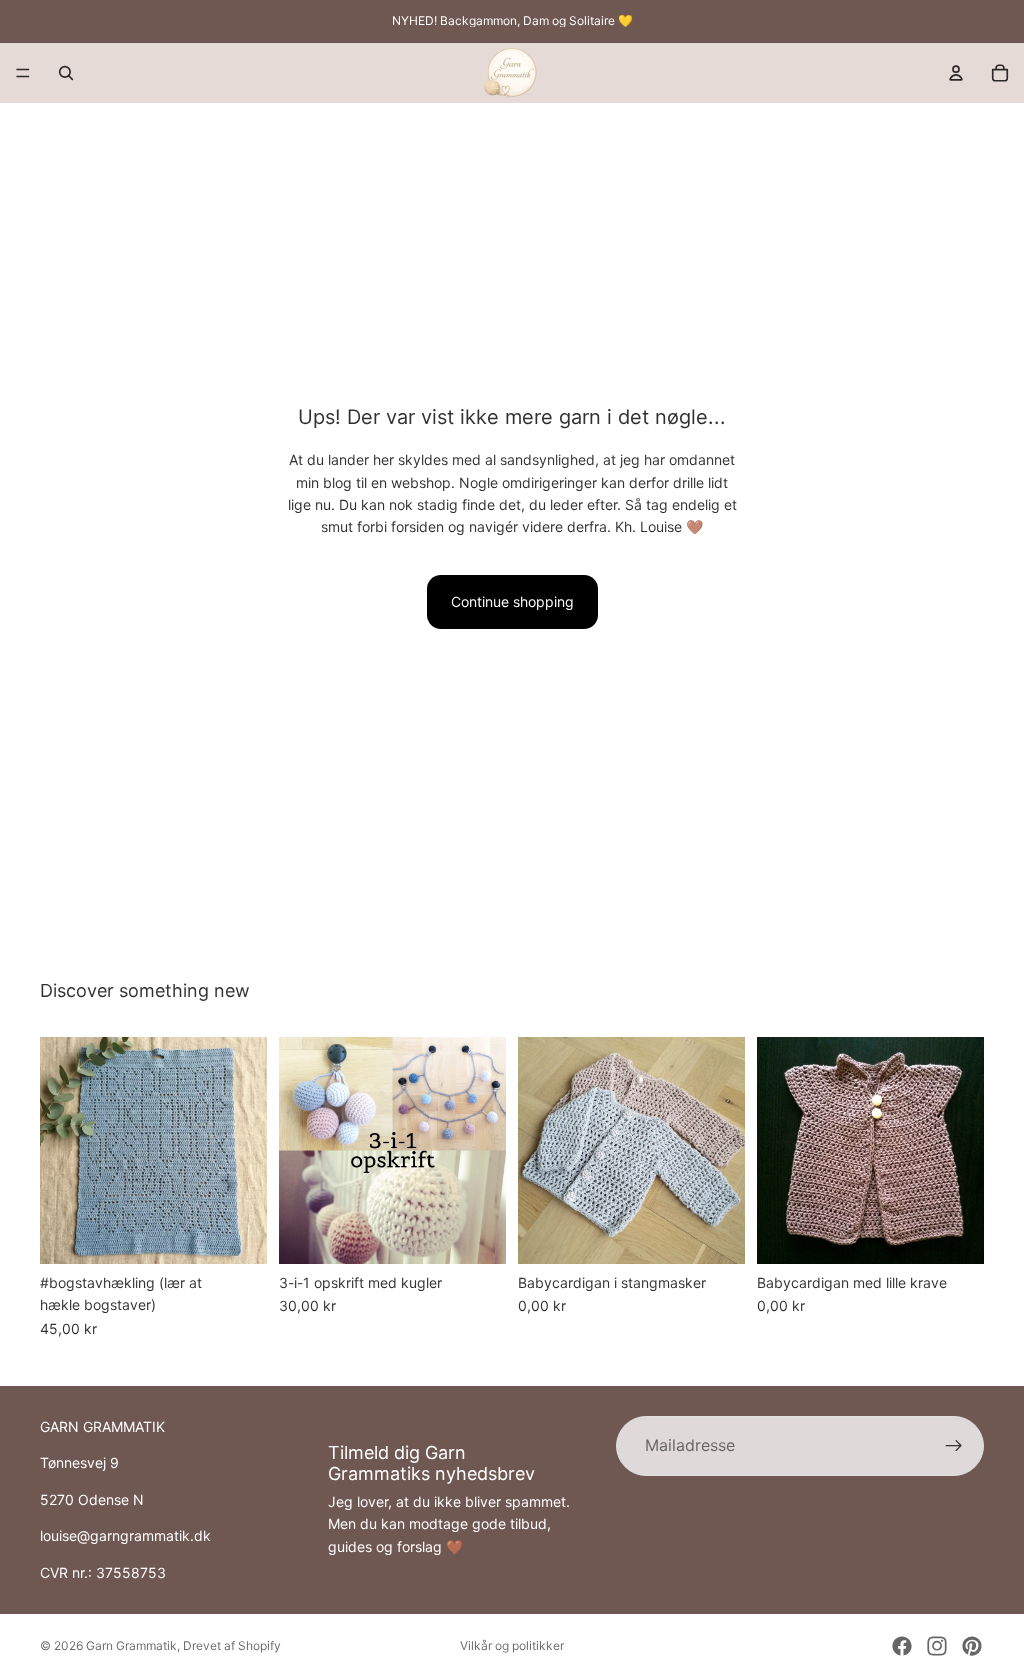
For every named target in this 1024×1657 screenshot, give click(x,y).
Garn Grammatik (131, 1645)
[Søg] (66, 73)
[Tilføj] (236, 1233)
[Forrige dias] (62, 1151)
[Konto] (956, 73)
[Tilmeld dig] (954, 1446)
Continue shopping (512, 601)
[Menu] (23, 73)
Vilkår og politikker (512, 1645)
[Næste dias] (245, 1151)
